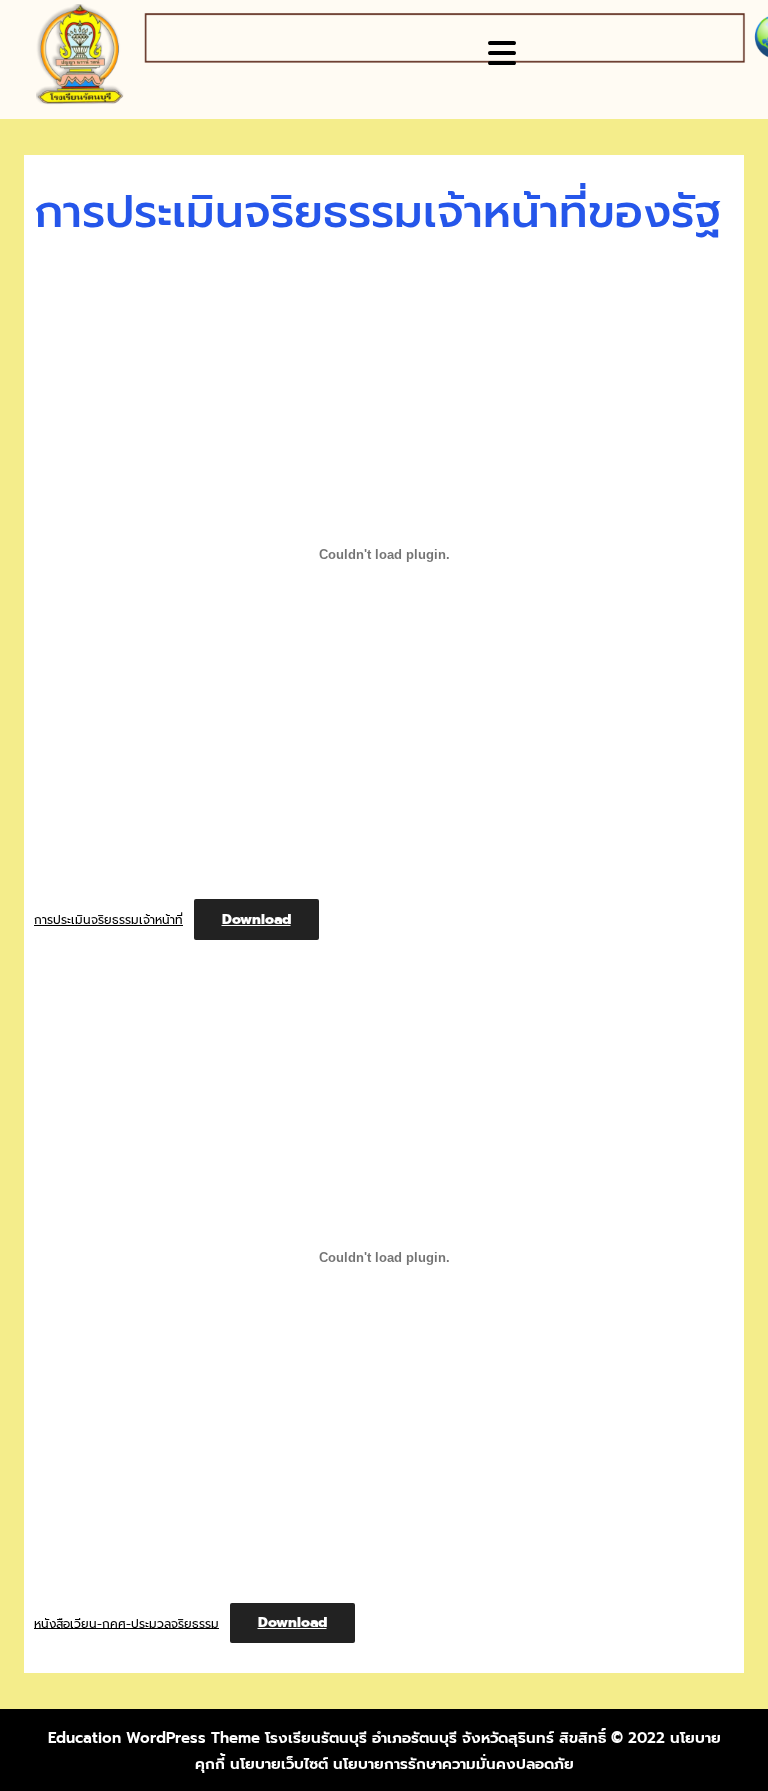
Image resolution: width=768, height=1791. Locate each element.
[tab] (504, 53)
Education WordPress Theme (154, 1738)
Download (256, 919)
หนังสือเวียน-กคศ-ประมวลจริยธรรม (126, 1623)
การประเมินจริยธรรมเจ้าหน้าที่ (108, 920)
